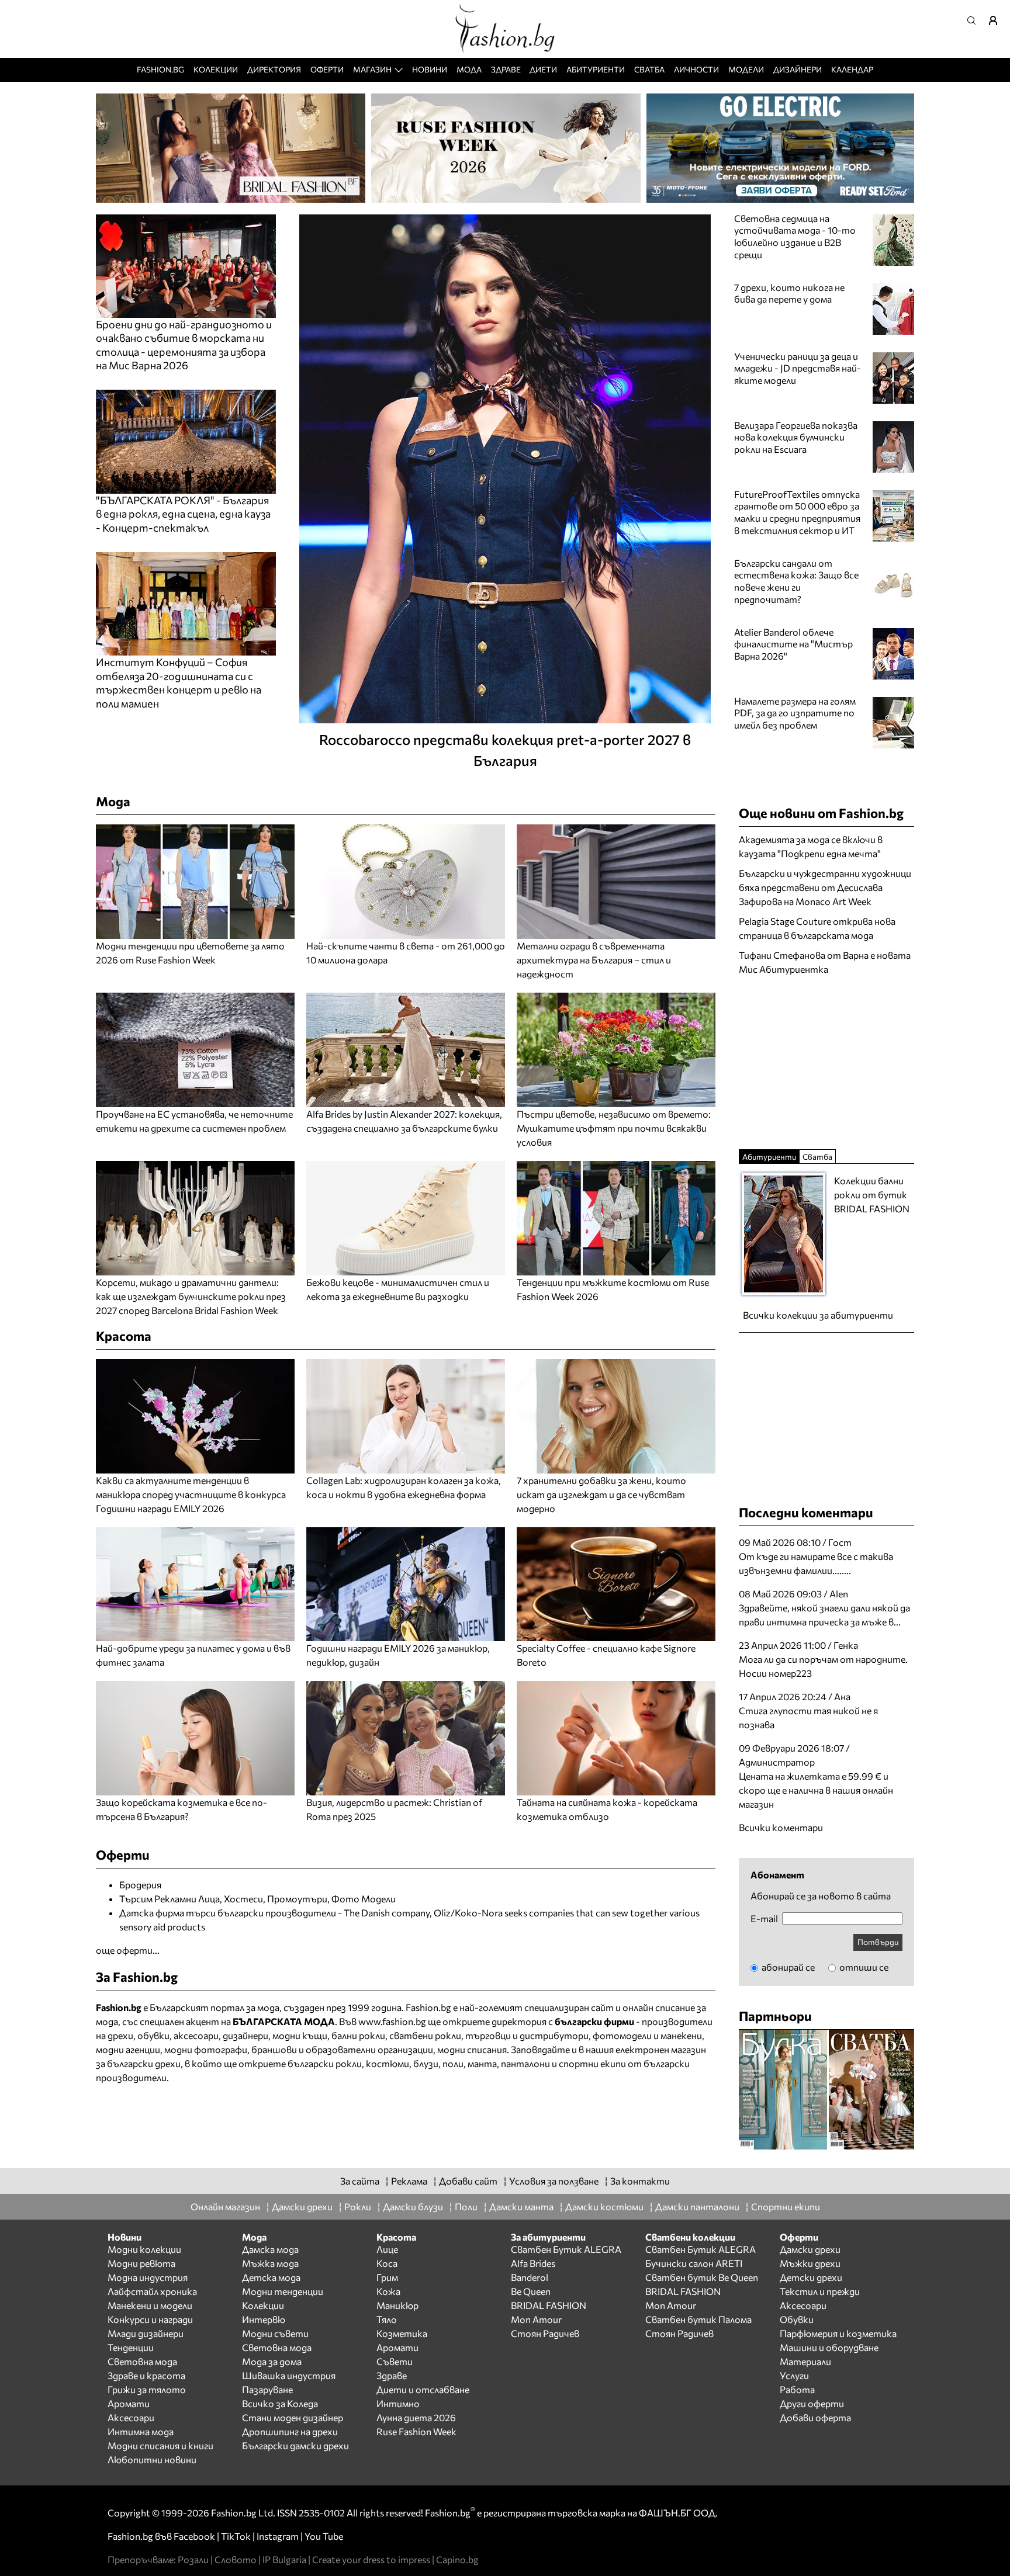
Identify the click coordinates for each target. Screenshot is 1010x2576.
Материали (805, 2361)
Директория (274, 69)
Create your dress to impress (371, 2559)
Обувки (797, 2319)
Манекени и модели (150, 2305)
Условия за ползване (554, 2181)
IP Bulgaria (284, 2559)
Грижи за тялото (147, 2389)
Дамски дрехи (302, 2206)
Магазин (372, 69)
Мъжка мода (270, 2263)
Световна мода (142, 2361)
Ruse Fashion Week (416, 2431)
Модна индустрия (148, 2277)
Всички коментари (781, 1827)
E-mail (764, 1919)
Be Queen (531, 2291)
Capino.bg (457, 2559)
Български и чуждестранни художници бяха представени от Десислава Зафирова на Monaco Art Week (825, 887)
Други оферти (812, 2403)
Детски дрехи (811, 2277)
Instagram (278, 2536)
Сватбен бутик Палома (698, 2319)
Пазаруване (267, 2389)
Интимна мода (141, 2431)
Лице (387, 2249)
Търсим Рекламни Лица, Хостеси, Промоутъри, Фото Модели (257, 1899)
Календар (852, 69)
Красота (124, 1336)
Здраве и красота (146, 2375)
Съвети (395, 2361)
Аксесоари (131, 2417)
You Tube (324, 2536)
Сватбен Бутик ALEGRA (566, 2249)
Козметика (402, 2333)
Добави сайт (468, 2181)
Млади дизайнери (146, 2333)
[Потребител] (997, 20)
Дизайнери (798, 69)
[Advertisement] (826, 1061)
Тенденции (131, 2347)
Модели (746, 69)
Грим (387, 2277)
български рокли (325, 2063)
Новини (430, 69)
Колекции (216, 69)
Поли (466, 2206)
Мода (469, 69)
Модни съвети (275, 2333)
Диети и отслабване (423, 2389)
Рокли (358, 2206)
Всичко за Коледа (280, 2403)
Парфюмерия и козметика (838, 2333)
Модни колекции (144, 2249)
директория (519, 2021)
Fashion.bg (160, 69)
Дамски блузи (413, 2206)
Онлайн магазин (225, 2206)
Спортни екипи (786, 2206)
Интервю (264, 2319)
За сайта (360, 2181)
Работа (797, 2389)
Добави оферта (815, 2417)
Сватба (649, 69)
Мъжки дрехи (810, 2263)
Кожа (388, 2291)
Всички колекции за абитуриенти (818, 1315)
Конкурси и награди (150, 2319)
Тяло (387, 2319)
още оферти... (128, 1950)
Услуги (794, 2375)
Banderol (530, 2277)
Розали (193, 2559)
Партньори (775, 2016)
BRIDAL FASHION (549, 2305)
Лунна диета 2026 (416, 2417)
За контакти (640, 2181)
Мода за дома (272, 2361)
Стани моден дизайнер (293, 2417)
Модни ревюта (141, 2263)
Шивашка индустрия (289, 2375)
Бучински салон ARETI (694, 2263)
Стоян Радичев (545, 2333)
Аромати (129, 2403)
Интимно (398, 2403)
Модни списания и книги (160, 2445)
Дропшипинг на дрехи (290, 2431)
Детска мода (271, 2277)
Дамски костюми (604, 2206)
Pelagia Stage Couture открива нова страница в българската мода (817, 928)
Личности (696, 69)
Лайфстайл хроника (152, 2291)
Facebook (194, 2536)
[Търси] (975, 20)
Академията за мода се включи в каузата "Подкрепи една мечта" (811, 846)
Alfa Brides (533, 2263)
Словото (236, 2559)
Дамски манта (521, 2206)
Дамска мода (270, 2249)
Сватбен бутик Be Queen (702, 2277)
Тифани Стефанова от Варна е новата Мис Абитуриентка (825, 962)
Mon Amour (536, 2319)
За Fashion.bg (137, 1977)
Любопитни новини (152, 2459)
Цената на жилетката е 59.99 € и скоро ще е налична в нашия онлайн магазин (816, 1790)
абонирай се (787, 1967)
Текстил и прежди (820, 2291)
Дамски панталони (697, 2206)
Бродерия (140, 1885)
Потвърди (878, 1942)
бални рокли (358, 2035)
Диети (543, 69)
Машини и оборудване (829, 2347)
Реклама (409, 2181)
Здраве (506, 69)
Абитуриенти (596, 69)
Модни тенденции (283, 2291)
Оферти (327, 69)
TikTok (236, 2536)
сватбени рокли (425, 2035)
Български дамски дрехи (295, 2445)
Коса (387, 2263)
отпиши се (863, 1967)
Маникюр (397, 2305)
